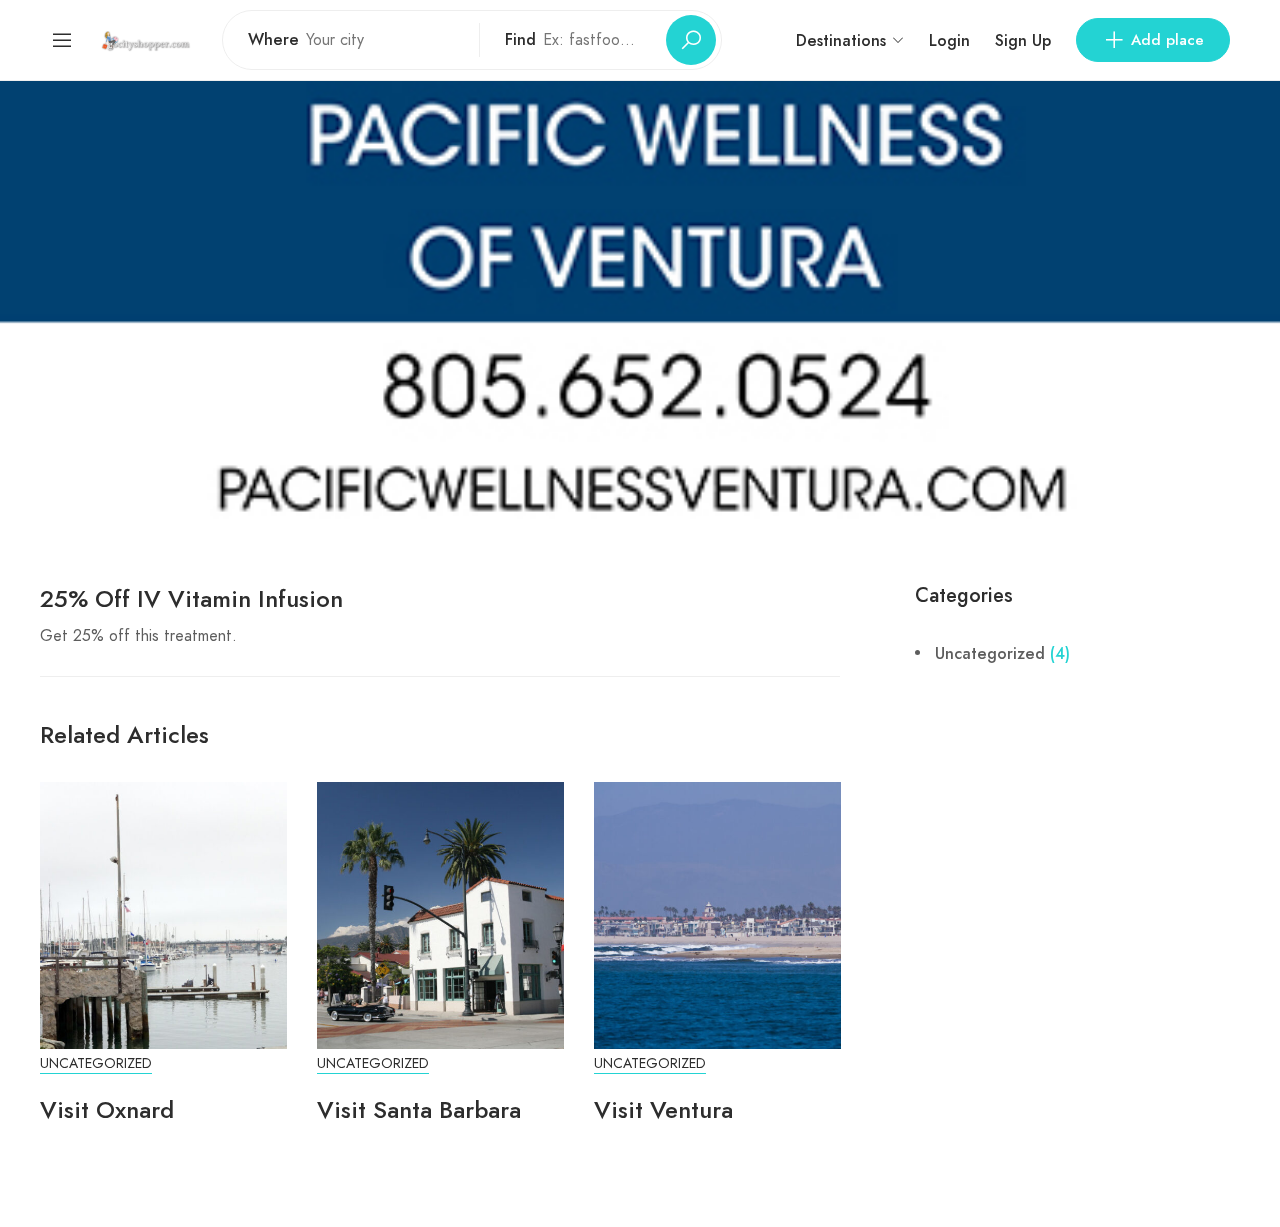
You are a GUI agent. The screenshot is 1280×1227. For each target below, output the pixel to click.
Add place (1167, 40)
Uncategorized (96, 1063)
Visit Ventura (663, 1109)
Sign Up (1023, 40)
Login (949, 40)
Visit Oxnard (107, 1109)
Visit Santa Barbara (419, 1109)
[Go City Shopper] (148, 39)
